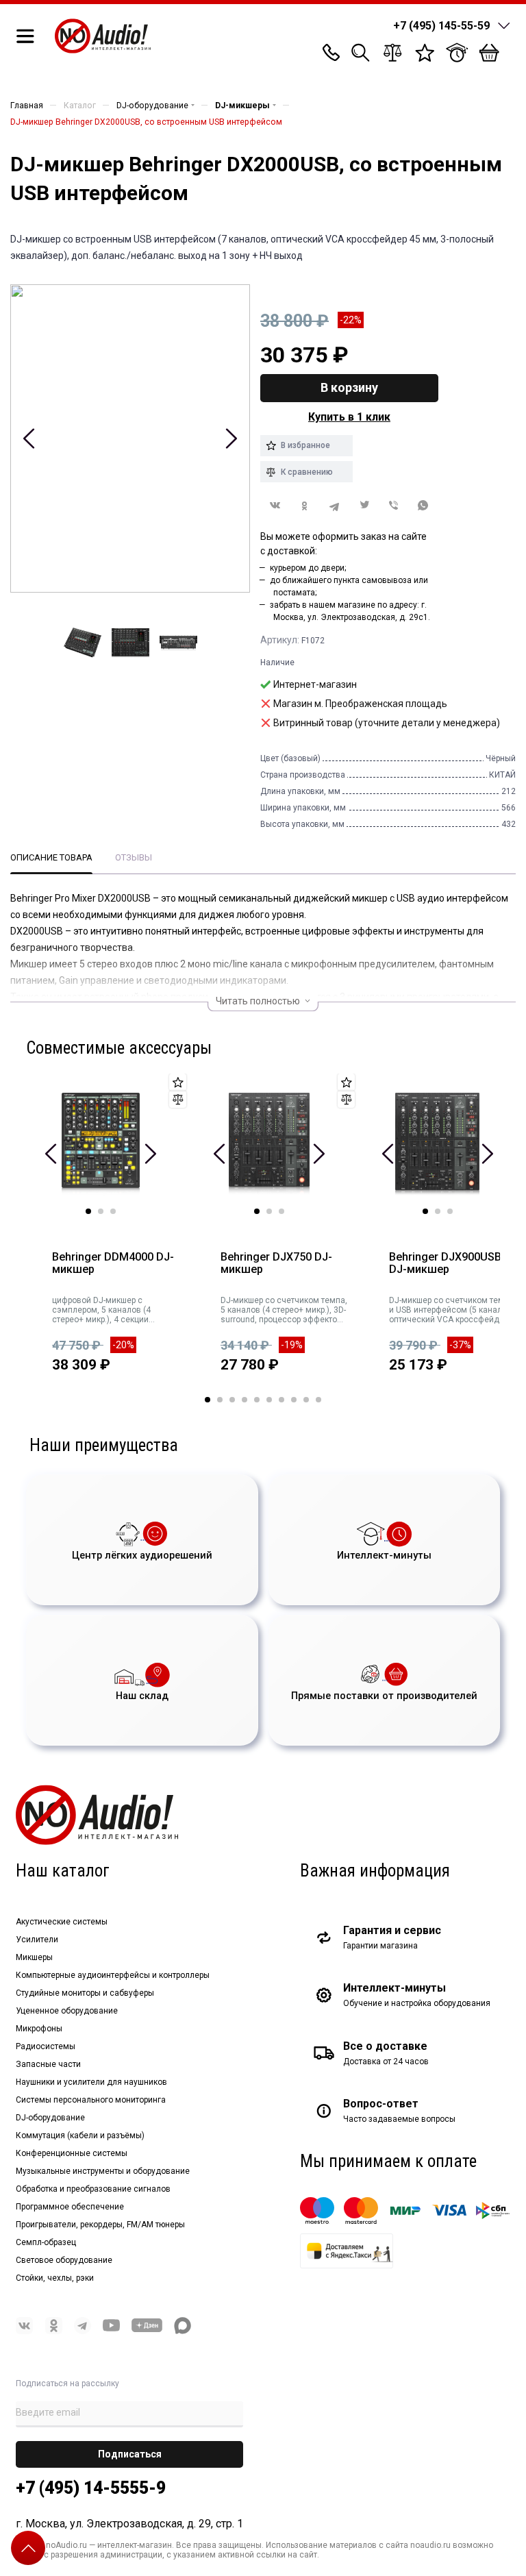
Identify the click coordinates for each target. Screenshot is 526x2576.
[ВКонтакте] (275, 505)
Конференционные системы (72, 2153)
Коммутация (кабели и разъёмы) (80, 2135)
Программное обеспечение (70, 2207)
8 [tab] (294, 1400)
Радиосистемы (46, 2046)
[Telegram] (335, 506)
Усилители (37, 1940)
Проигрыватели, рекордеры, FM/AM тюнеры (100, 2225)
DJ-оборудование (50, 2118)
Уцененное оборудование (67, 2011)
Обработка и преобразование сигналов (93, 2189)
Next (231, 438)
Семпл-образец (46, 2242)
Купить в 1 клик (349, 417)
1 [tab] (88, 1211)
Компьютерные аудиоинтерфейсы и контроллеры (113, 1975)
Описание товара (51, 857)
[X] (364, 506)
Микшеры (34, 1957)
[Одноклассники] (304, 506)
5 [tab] (257, 1400)
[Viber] (393, 506)
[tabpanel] (110, 1235)
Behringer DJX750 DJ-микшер (276, 1264)
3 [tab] (113, 1211)
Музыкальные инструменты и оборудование (103, 2171)
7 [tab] (281, 1400)
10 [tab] (318, 1400)
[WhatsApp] (424, 506)
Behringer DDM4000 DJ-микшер (113, 1264)
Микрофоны (39, 2029)
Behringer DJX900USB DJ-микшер (445, 1264)
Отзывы (134, 857)
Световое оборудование (64, 2260)
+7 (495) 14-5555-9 (91, 2488)
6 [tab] (269, 1400)
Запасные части (48, 2064)
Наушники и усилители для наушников (91, 2082)
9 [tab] (306, 1400)
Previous (29, 438)
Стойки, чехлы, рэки (55, 2278)
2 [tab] (101, 1211)
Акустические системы (62, 1922)
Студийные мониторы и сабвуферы (85, 1993)
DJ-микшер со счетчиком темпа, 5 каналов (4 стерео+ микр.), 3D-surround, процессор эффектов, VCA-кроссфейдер (284, 1310)
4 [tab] (245, 1400)
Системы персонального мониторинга (91, 2100)
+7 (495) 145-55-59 (441, 26)
